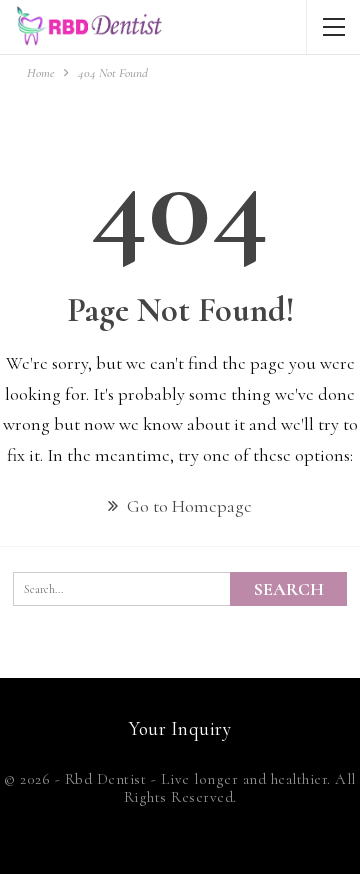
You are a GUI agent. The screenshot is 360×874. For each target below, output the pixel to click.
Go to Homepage (187, 506)
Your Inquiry (180, 728)
